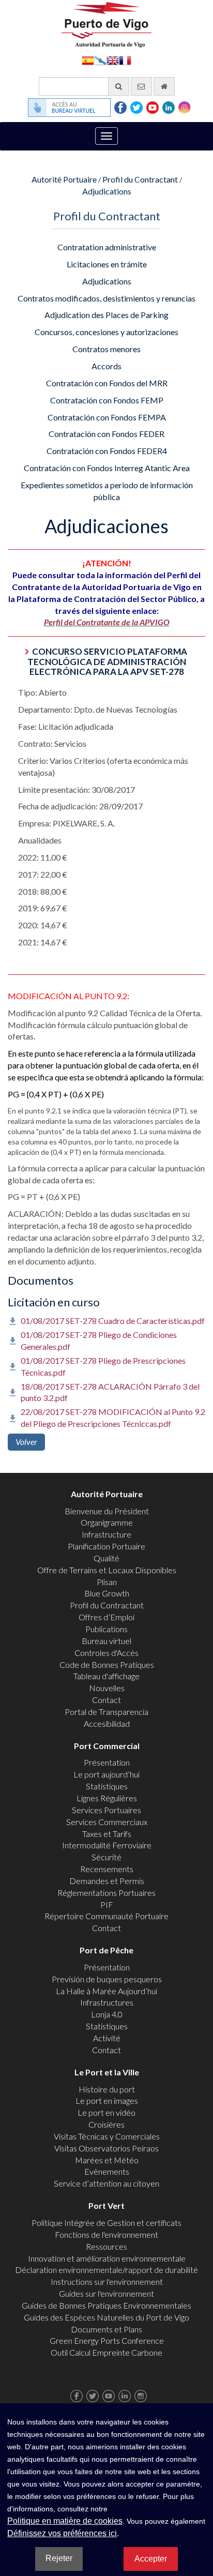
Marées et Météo (107, 2160)
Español (88, 60)
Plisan (107, 1582)
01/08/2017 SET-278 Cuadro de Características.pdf (113, 1321)
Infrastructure (106, 1534)
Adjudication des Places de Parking (106, 315)
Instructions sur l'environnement (107, 2281)
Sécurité (106, 1857)
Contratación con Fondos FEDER (106, 434)
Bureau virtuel (106, 1641)
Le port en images (107, 2100)
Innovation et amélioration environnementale (107, 2258)
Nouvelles (107, 1688)
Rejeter (59, 2558)
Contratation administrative (107, 247)
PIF (107, 1904)
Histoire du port (107, 2089)
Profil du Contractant (140, 179)
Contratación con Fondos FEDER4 (107, 451)
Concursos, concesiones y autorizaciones (106, 332)
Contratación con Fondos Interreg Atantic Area (107, 468)
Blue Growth (107, 1593)
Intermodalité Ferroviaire (107, 1845)
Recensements (107, 1869)
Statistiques (107, 1786)
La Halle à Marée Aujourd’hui (106, 1991)
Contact (106, 1700)
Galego (100, 60)
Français (125, 60)
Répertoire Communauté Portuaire (106, 1916)
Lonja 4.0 (107, 2014)
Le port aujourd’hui (106, 1774)
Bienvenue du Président (107, 1511)
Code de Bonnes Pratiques (107, 1664)
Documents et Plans (106, 2329)
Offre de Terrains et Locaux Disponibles (107, 1570)
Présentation (107, 1762)
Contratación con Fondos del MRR (107, 383)
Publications (106, 1629)
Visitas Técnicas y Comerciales (107, 2136)
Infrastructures (107, 2002)
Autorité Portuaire (64, 179)
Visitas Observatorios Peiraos (106, 2148)
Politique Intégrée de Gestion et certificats (106, 2223)
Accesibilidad (107, 1723)
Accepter (151, 2559)
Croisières (106, 2124)
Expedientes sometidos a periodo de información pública (107, 491)
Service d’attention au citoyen (106, 2183)
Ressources (106, 2246)
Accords (106, 366)
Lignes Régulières (107, 1798)
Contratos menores (106, 349)
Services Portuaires (106, 1810)
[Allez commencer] (164, 86)
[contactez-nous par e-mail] (141, 86)
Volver (26, 1442)
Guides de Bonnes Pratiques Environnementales (106, 2305)
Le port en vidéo (106, 2112)
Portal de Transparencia (106, 1712)
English (113, 60)
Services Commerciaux (107, 1822)
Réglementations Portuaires (106, 1893)
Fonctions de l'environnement (106, 2234)
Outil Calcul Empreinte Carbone (106, 2352)
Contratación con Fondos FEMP (107, 400)
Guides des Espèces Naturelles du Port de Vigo (106, 2317)
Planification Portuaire (106, 1546)
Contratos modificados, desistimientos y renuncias (106, 298)
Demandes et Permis (107, 1881)
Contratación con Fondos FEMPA (107, 417)
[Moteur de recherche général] (119, 86)
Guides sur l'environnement (106, 2293)
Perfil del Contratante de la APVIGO (107, 622)
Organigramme (107, 1522)
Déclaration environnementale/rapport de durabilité (106, 2270)
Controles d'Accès (106, 1653)
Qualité (106, 1558)
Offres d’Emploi (106, 1617)
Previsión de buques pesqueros (107, 1979)
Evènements (107, 2171)
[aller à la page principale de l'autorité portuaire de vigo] (106, 24)
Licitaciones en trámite (107, 264)
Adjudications (107, 191)
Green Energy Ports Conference (107, 2340)
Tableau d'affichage (106, 1676)
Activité (107, 2038)
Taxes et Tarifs (107, 1834)
